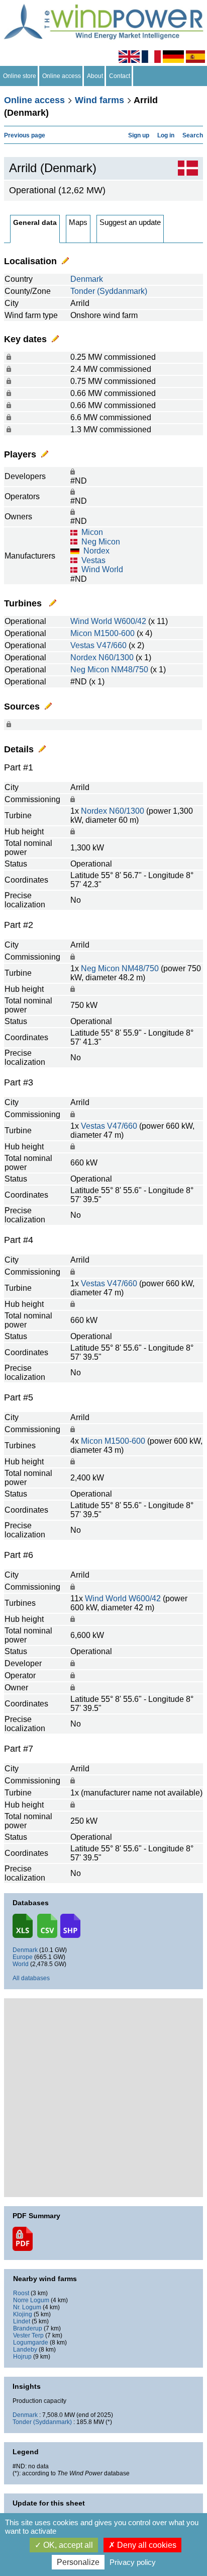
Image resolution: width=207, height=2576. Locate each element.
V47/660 (112, 645)
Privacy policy (133, 2562)
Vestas (93, 560)
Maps (78, 222)
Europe (23, 1957)
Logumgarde (31, 2343)
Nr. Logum (27, 2307)
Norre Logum (31, 2300)
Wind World (102, 569)
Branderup (28, 2328)
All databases (31, 1978)
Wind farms (99, 100)
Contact (120, 76)
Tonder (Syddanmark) (109, 291)
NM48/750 (130, 670)
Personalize (78, 2562)
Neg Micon (101, 542)
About (95, 76)
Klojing (23, 2314)
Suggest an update (130, 222)
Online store (20, 76)
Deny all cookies (146, 2545)
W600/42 (130, 621)
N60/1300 (116, 657)
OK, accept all (67, 2545)
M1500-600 (114, 633)
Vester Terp (28, 2335)
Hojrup (22, 2357)
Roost (21, 2293)
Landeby (25, 2350)
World (21, 1964)
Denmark (87, 279)
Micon (92, 532)
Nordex (96, 551)
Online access (62, 76)
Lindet (22, 2321)
